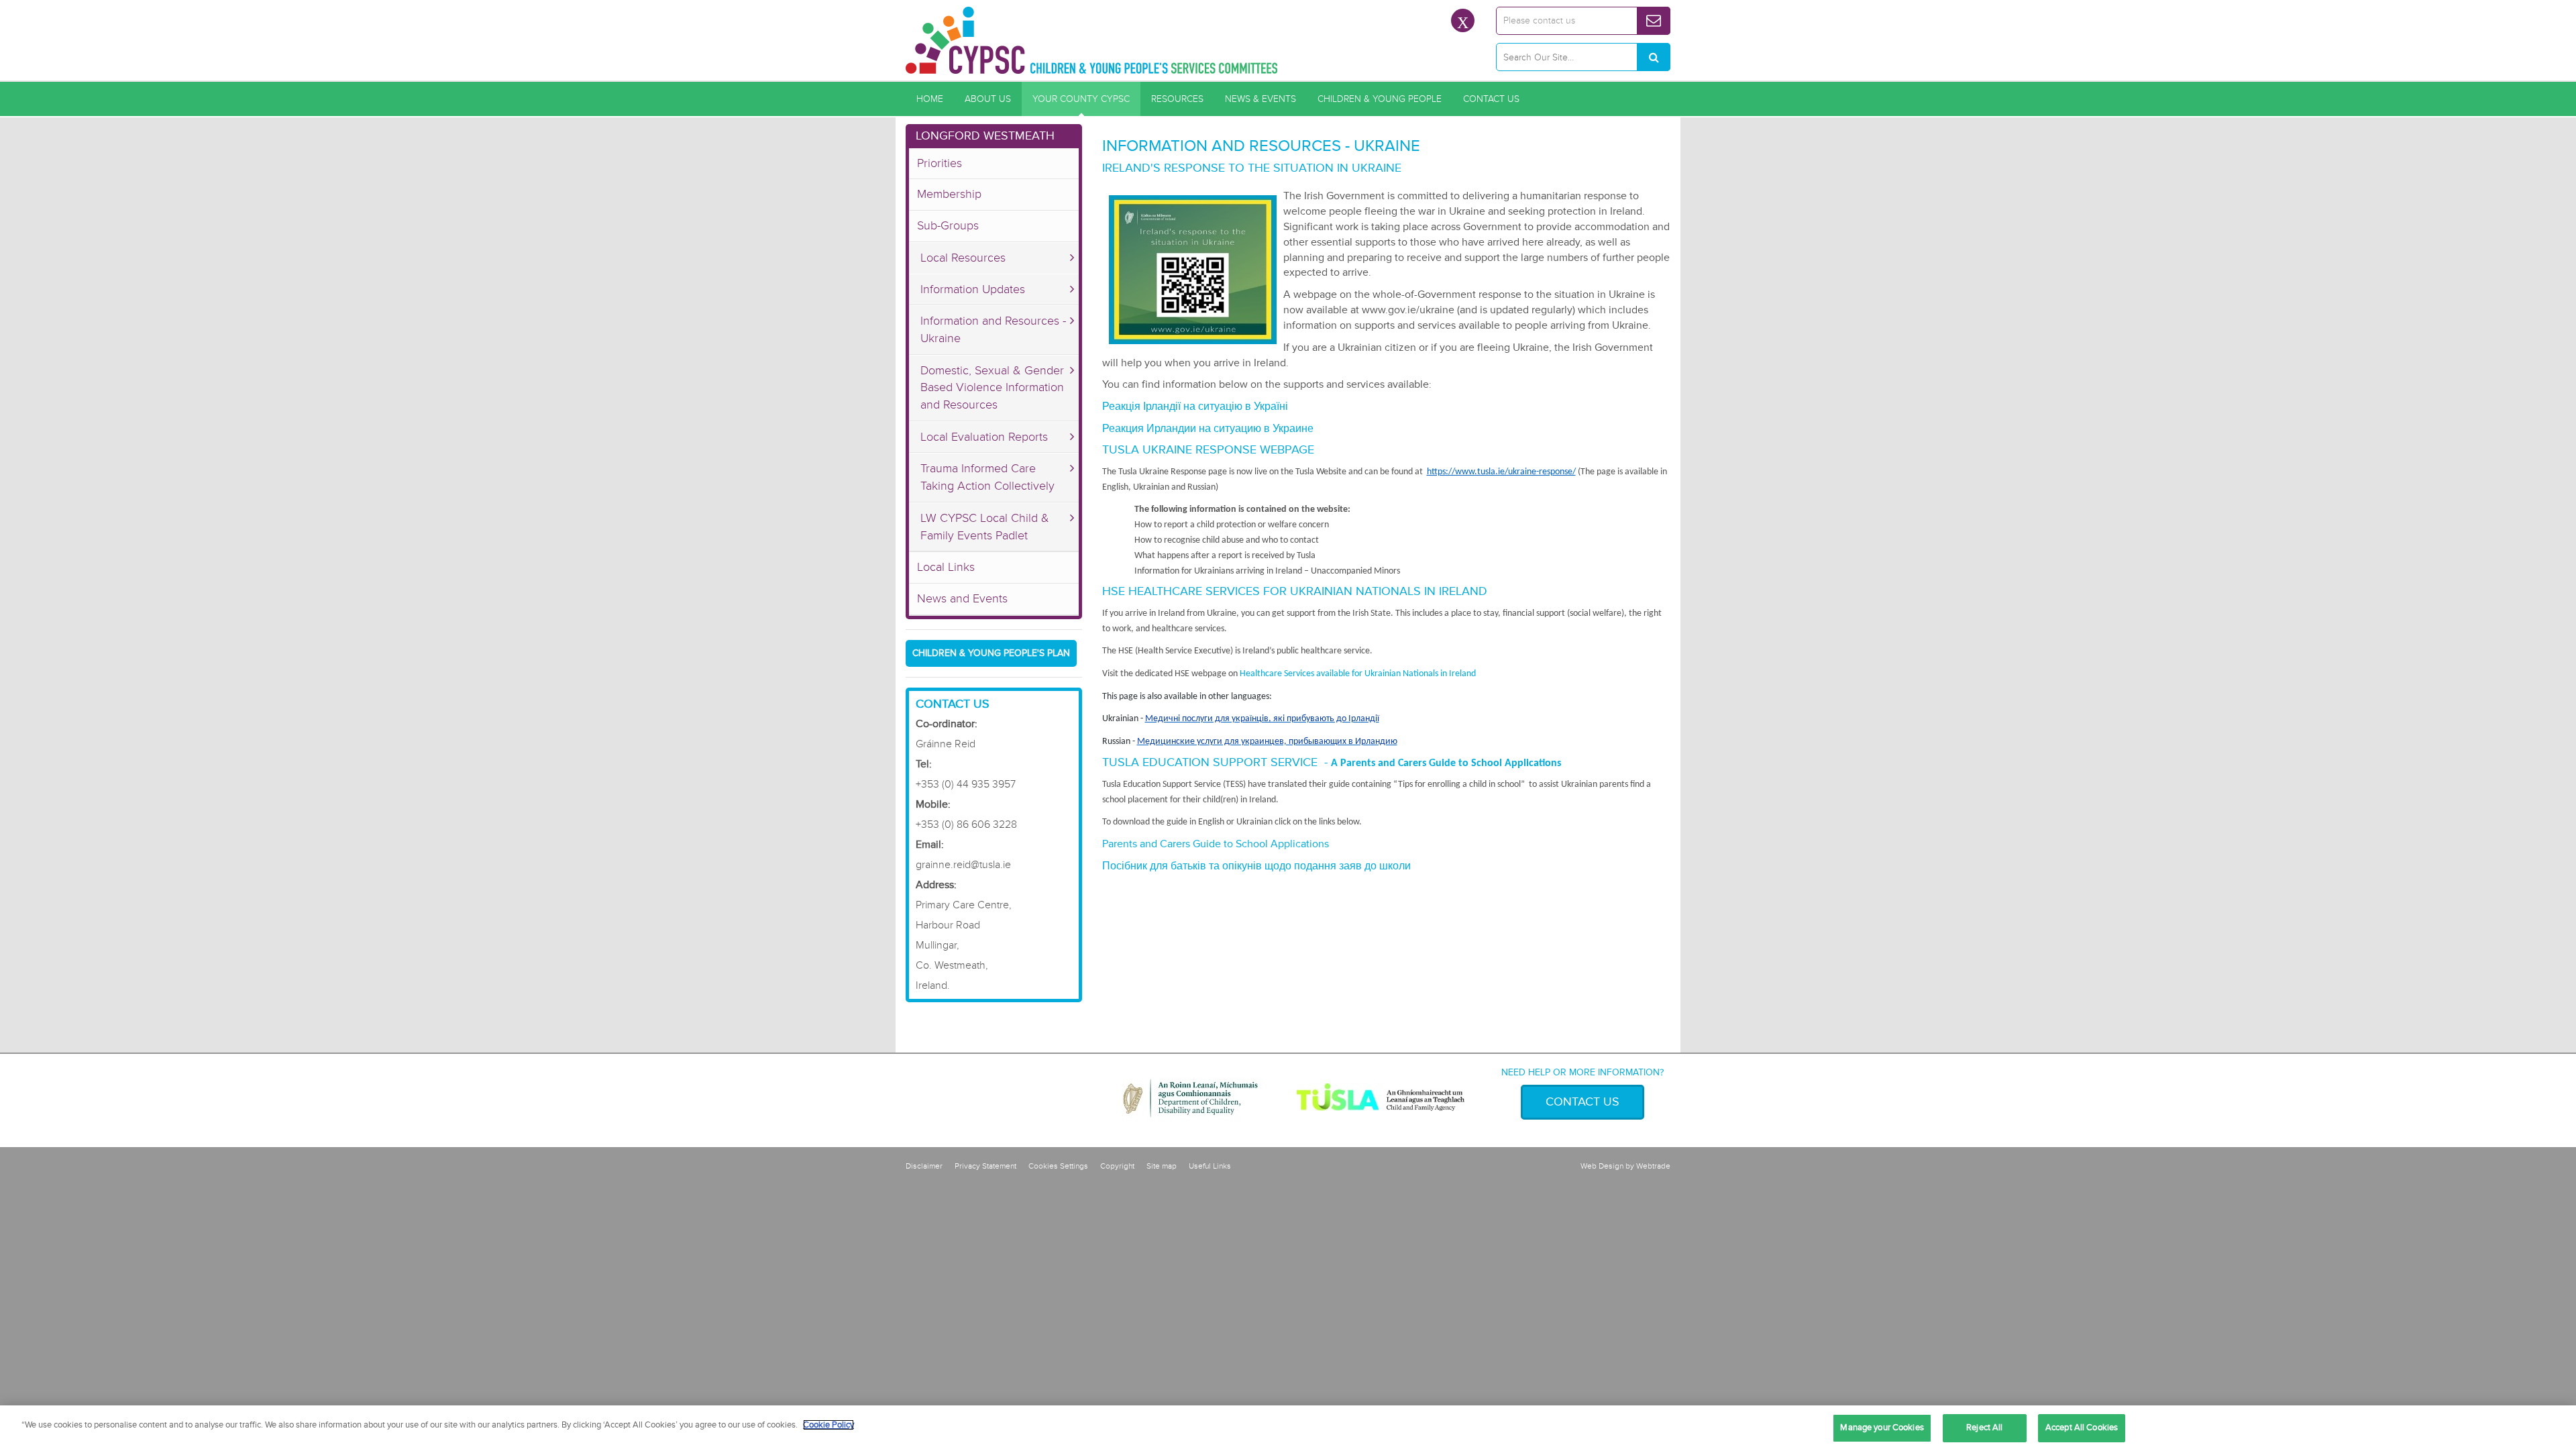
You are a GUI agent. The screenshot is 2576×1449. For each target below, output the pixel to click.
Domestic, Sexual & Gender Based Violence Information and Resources (992, 387)
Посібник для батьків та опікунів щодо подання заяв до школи (1258, 866)
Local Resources (963, 258)
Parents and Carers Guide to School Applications (1216, 844)
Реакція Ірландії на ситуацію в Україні (1195, 407)
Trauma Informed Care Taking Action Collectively (987, 477)
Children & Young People (1380, 99)
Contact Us (1491, 99)
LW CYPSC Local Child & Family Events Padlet (985, 527)
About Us (988, 99)
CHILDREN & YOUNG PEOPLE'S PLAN (991, 653)
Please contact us (1539, 20)
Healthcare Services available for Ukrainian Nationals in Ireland (1358, 674)
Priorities (940, 163)
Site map (1162, 1166)
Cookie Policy (828, 1425)
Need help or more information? (1582, 1072)
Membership (949, 194)
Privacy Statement (985, 1166)
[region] (1288, 1427)
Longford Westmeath (985, 136)
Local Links (946, 567)
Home (930, 99)
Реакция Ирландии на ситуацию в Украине (1208, 429)
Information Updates (973, 289)
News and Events (962, 598)
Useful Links (1210, 1166)
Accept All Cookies (2082, 1428)
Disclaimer (924, 1166)
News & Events (1260, 99)
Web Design (1602, 1166)
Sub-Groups (948, 225)
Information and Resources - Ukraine (993, 329)
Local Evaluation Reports (984, 437)
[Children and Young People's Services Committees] (1092, 40)
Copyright (1117, 1166)
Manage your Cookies (1882, 1428)
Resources (1177, 99)
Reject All (1984, 1428)
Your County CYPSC (1081, 99)
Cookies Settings (1058, 1166)
